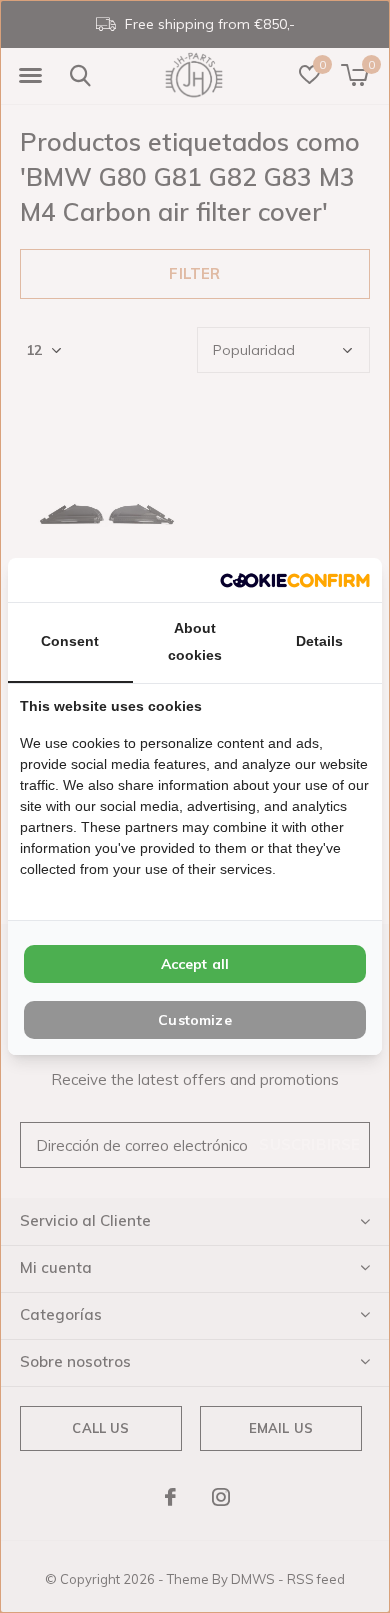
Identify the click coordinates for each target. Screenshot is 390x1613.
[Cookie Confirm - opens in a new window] (295, 579)
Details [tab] (319, 641)
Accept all (195, 964)
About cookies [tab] (195, 641)
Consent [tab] (70, 641)
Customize (195, 1020)
